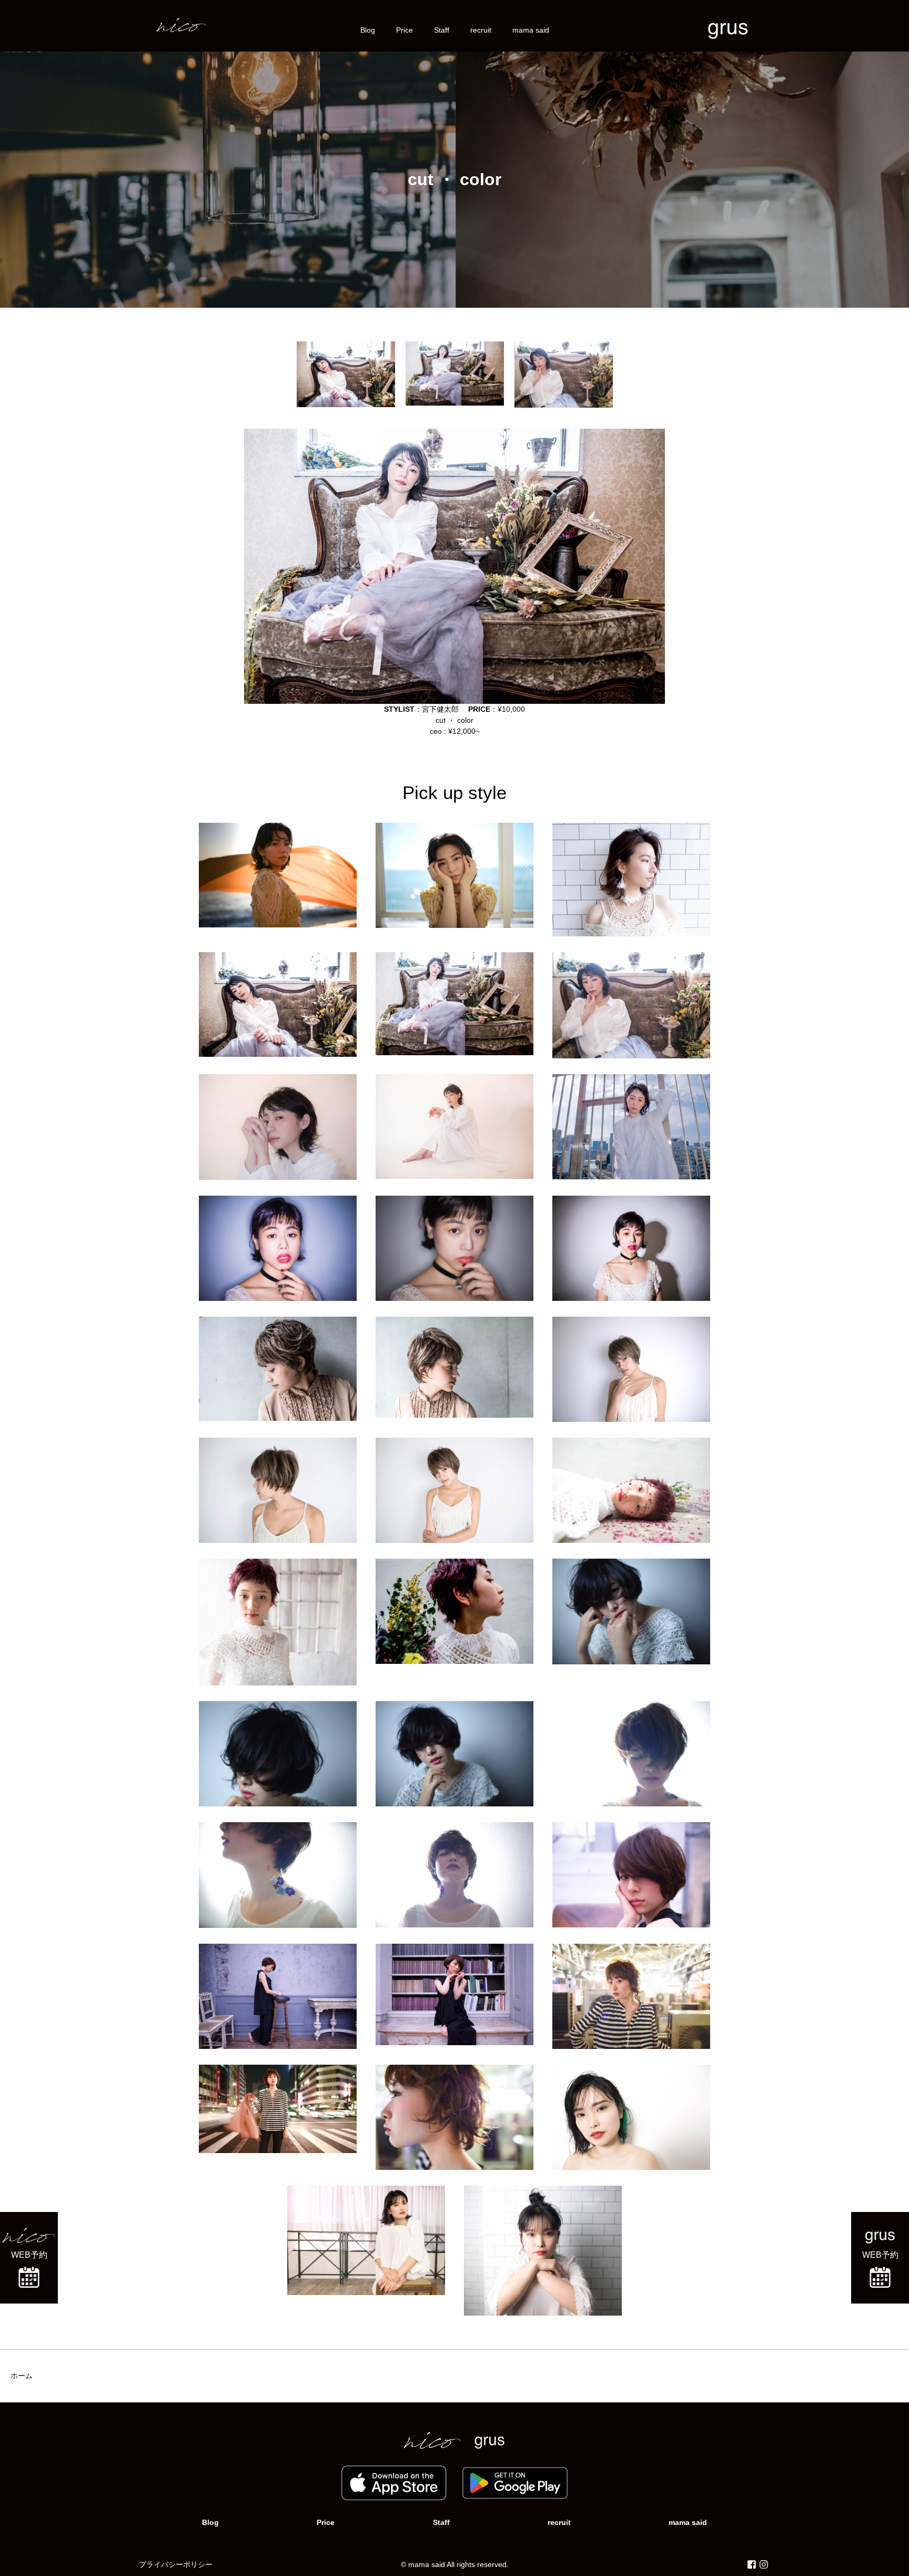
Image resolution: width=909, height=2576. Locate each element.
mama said (531, 30)
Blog (368, 30)
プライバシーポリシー (176, 2564)
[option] (346, 374)
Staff (442, 30)
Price (405, 30)
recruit (481, 30)
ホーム (22, 2376)
